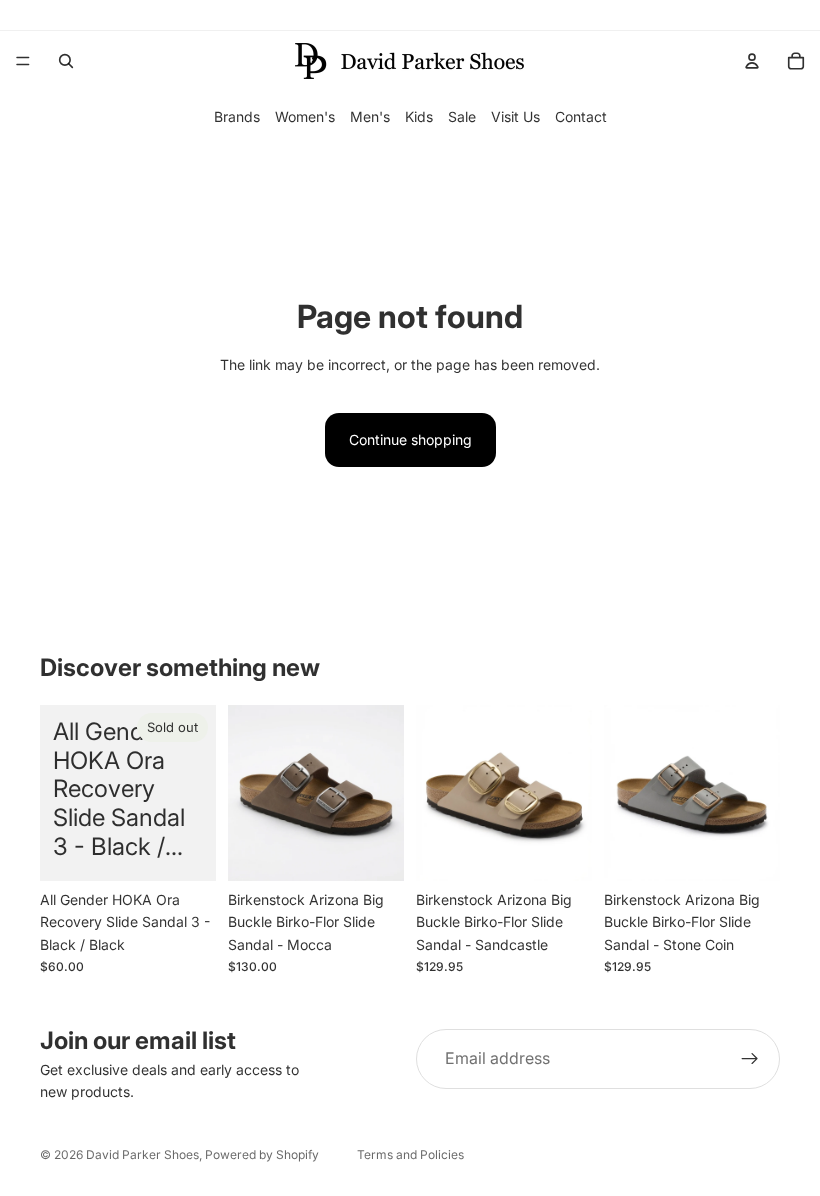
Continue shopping (410, 439)
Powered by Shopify (262, 1154)
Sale (462, 116)
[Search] (66, 61)
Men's (370, 116)
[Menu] (23, 61)
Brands (237, 116)
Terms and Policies (410, 1154)
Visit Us (515, 116)
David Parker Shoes (142, 1154)
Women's (305, 116)
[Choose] (373, 850)
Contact (581, 116)
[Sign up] (750, 1059)
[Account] (752, 61)
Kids (419, 116)
